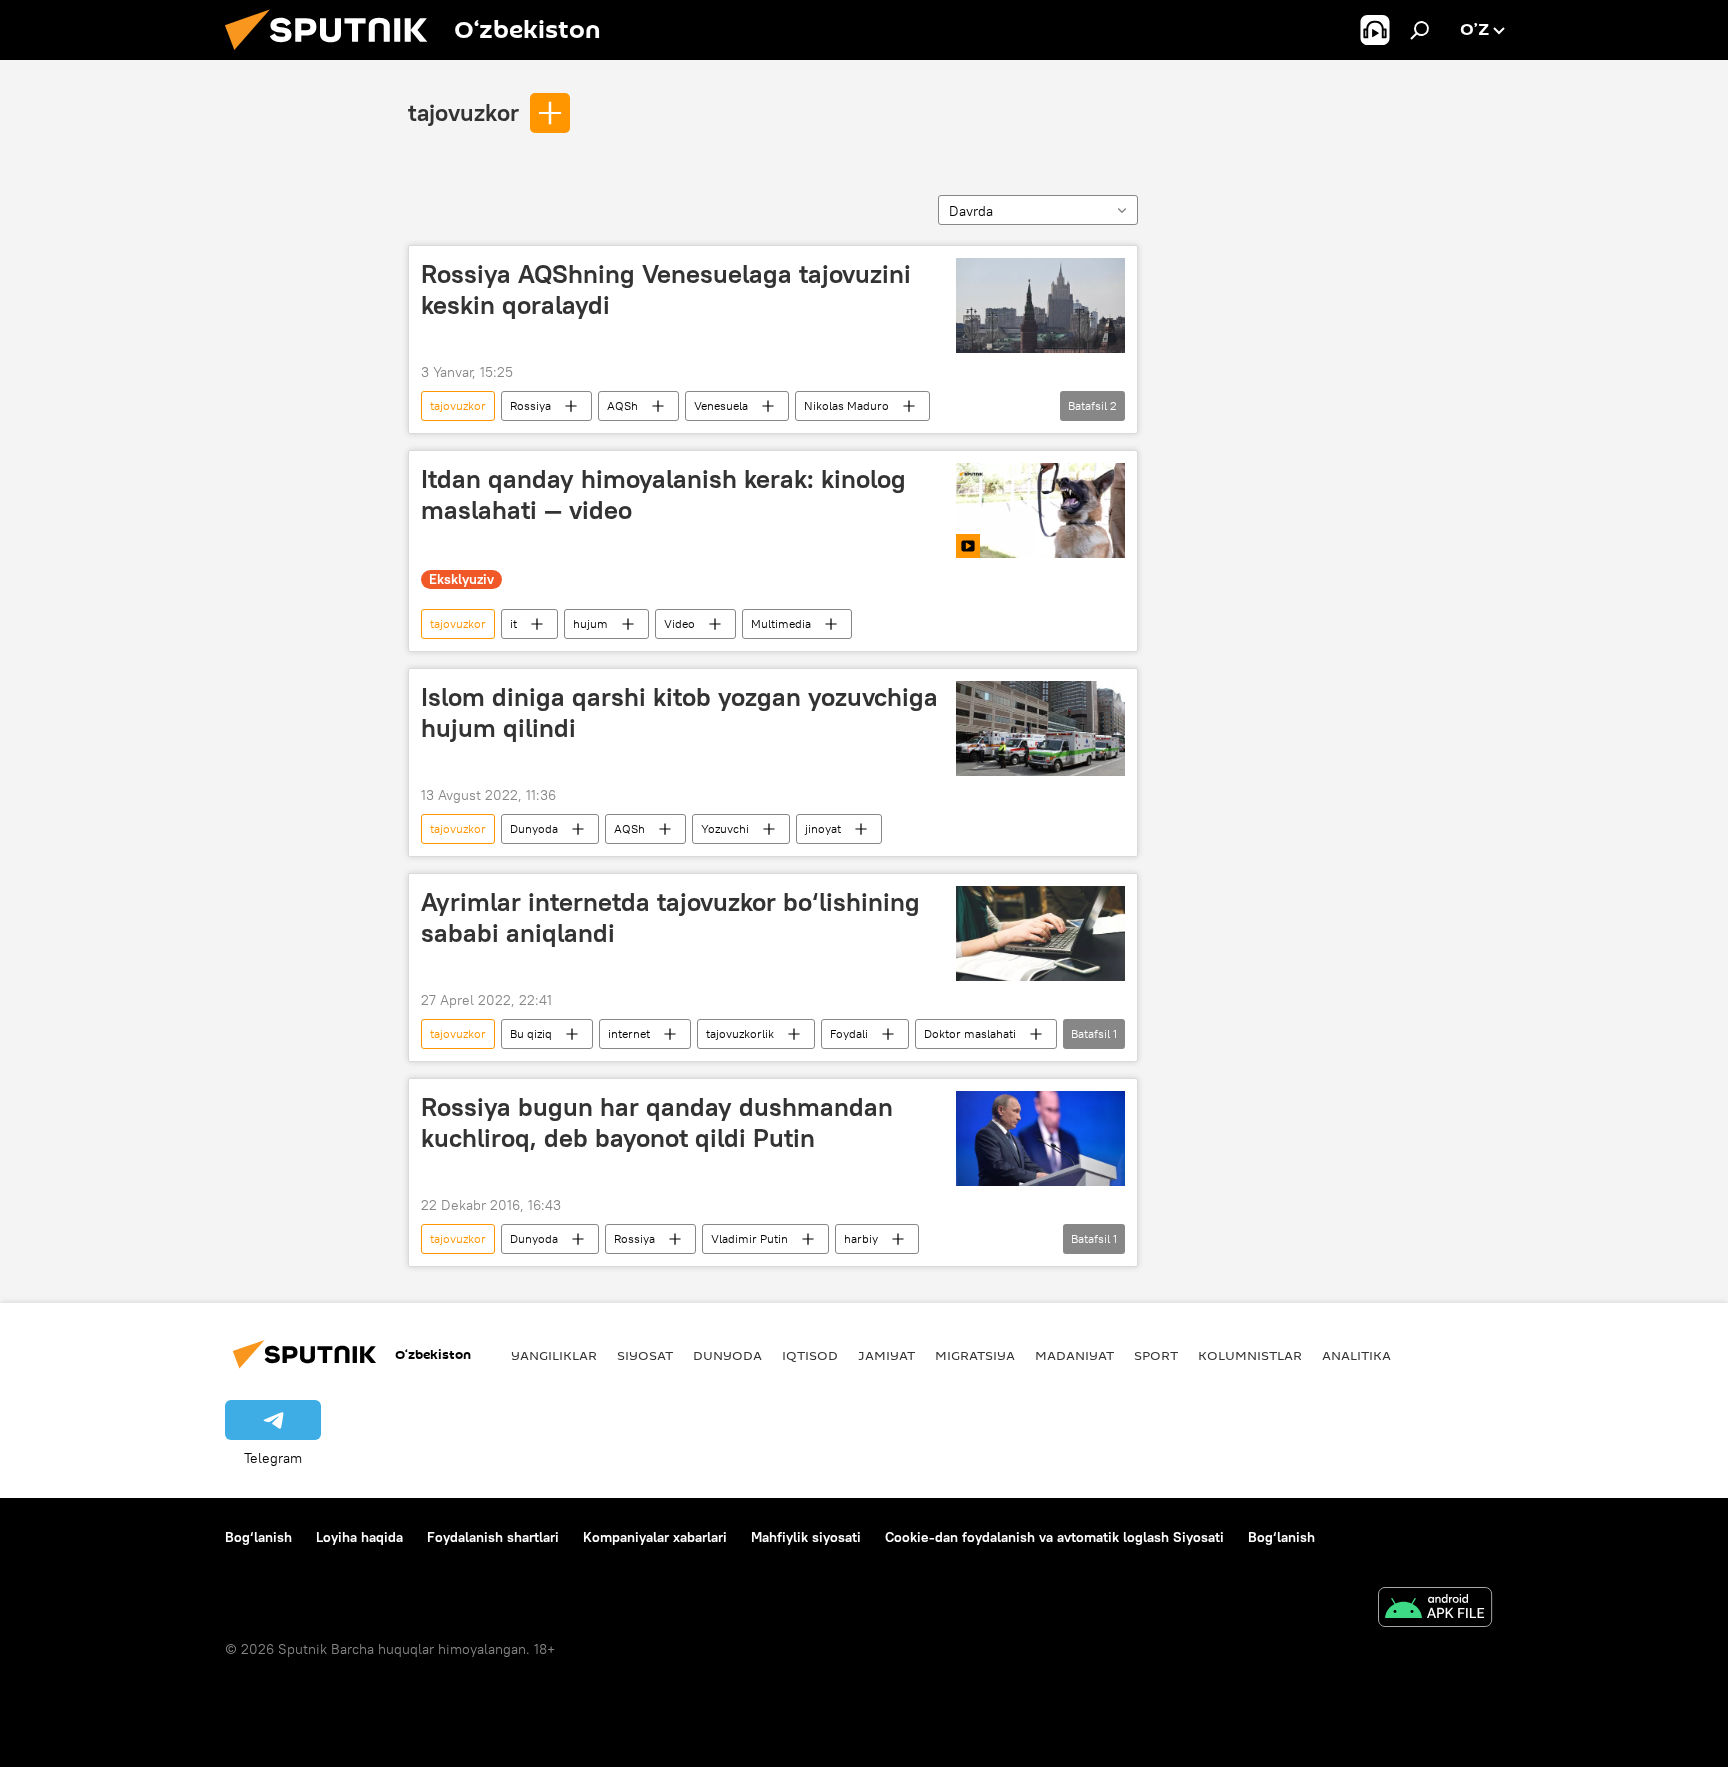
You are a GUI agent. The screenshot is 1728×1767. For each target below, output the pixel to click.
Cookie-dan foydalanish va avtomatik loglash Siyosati (1054, 1537)
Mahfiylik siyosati (806, 1537)
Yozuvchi (725, 828)
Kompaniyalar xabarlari (655, 1537)
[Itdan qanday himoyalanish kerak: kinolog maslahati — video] (1040, 510)
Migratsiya (975, 1355)
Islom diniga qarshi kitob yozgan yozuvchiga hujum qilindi (679, 712)
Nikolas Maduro (846, 405)
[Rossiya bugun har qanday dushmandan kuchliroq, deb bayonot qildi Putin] (1040, 1138)
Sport (1156, 1355)
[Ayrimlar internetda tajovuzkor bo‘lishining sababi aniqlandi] (1040, 933)
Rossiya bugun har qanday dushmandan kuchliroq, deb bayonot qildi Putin (657, 1122)
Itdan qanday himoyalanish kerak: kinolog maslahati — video (663, 494)
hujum (590, 623)
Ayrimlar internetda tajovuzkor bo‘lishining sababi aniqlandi (670, 917)
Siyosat (645, 1355)
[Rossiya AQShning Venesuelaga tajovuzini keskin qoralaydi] (1040, 305)
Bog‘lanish (258, 1537)
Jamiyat (886, 1355)
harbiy (861, 1238)
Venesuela (721, 405)
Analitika (1356, 1355)
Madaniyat (1074, 1355)
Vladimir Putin (749, 1238)
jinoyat (823, 828)
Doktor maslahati (970, 1033)
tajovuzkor (463, 112)
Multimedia (781, 623)
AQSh (622, 405)
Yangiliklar (554, 1355)
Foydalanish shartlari (493, 1537)
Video (679, 623)
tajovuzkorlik (740, 1033)
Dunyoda (534, 828)
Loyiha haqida (359, 1537)
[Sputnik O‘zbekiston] (334, 55)
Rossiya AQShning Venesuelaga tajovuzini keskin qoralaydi (666, 289)
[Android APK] (1435, 1609)
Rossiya (530, 405)
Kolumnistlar (1250, 1355)
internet (629, 1033)
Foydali (849, 1033)
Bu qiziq (531, 1033)
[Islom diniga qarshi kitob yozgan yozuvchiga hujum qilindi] (1040, 728)
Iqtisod (810, 1355)
